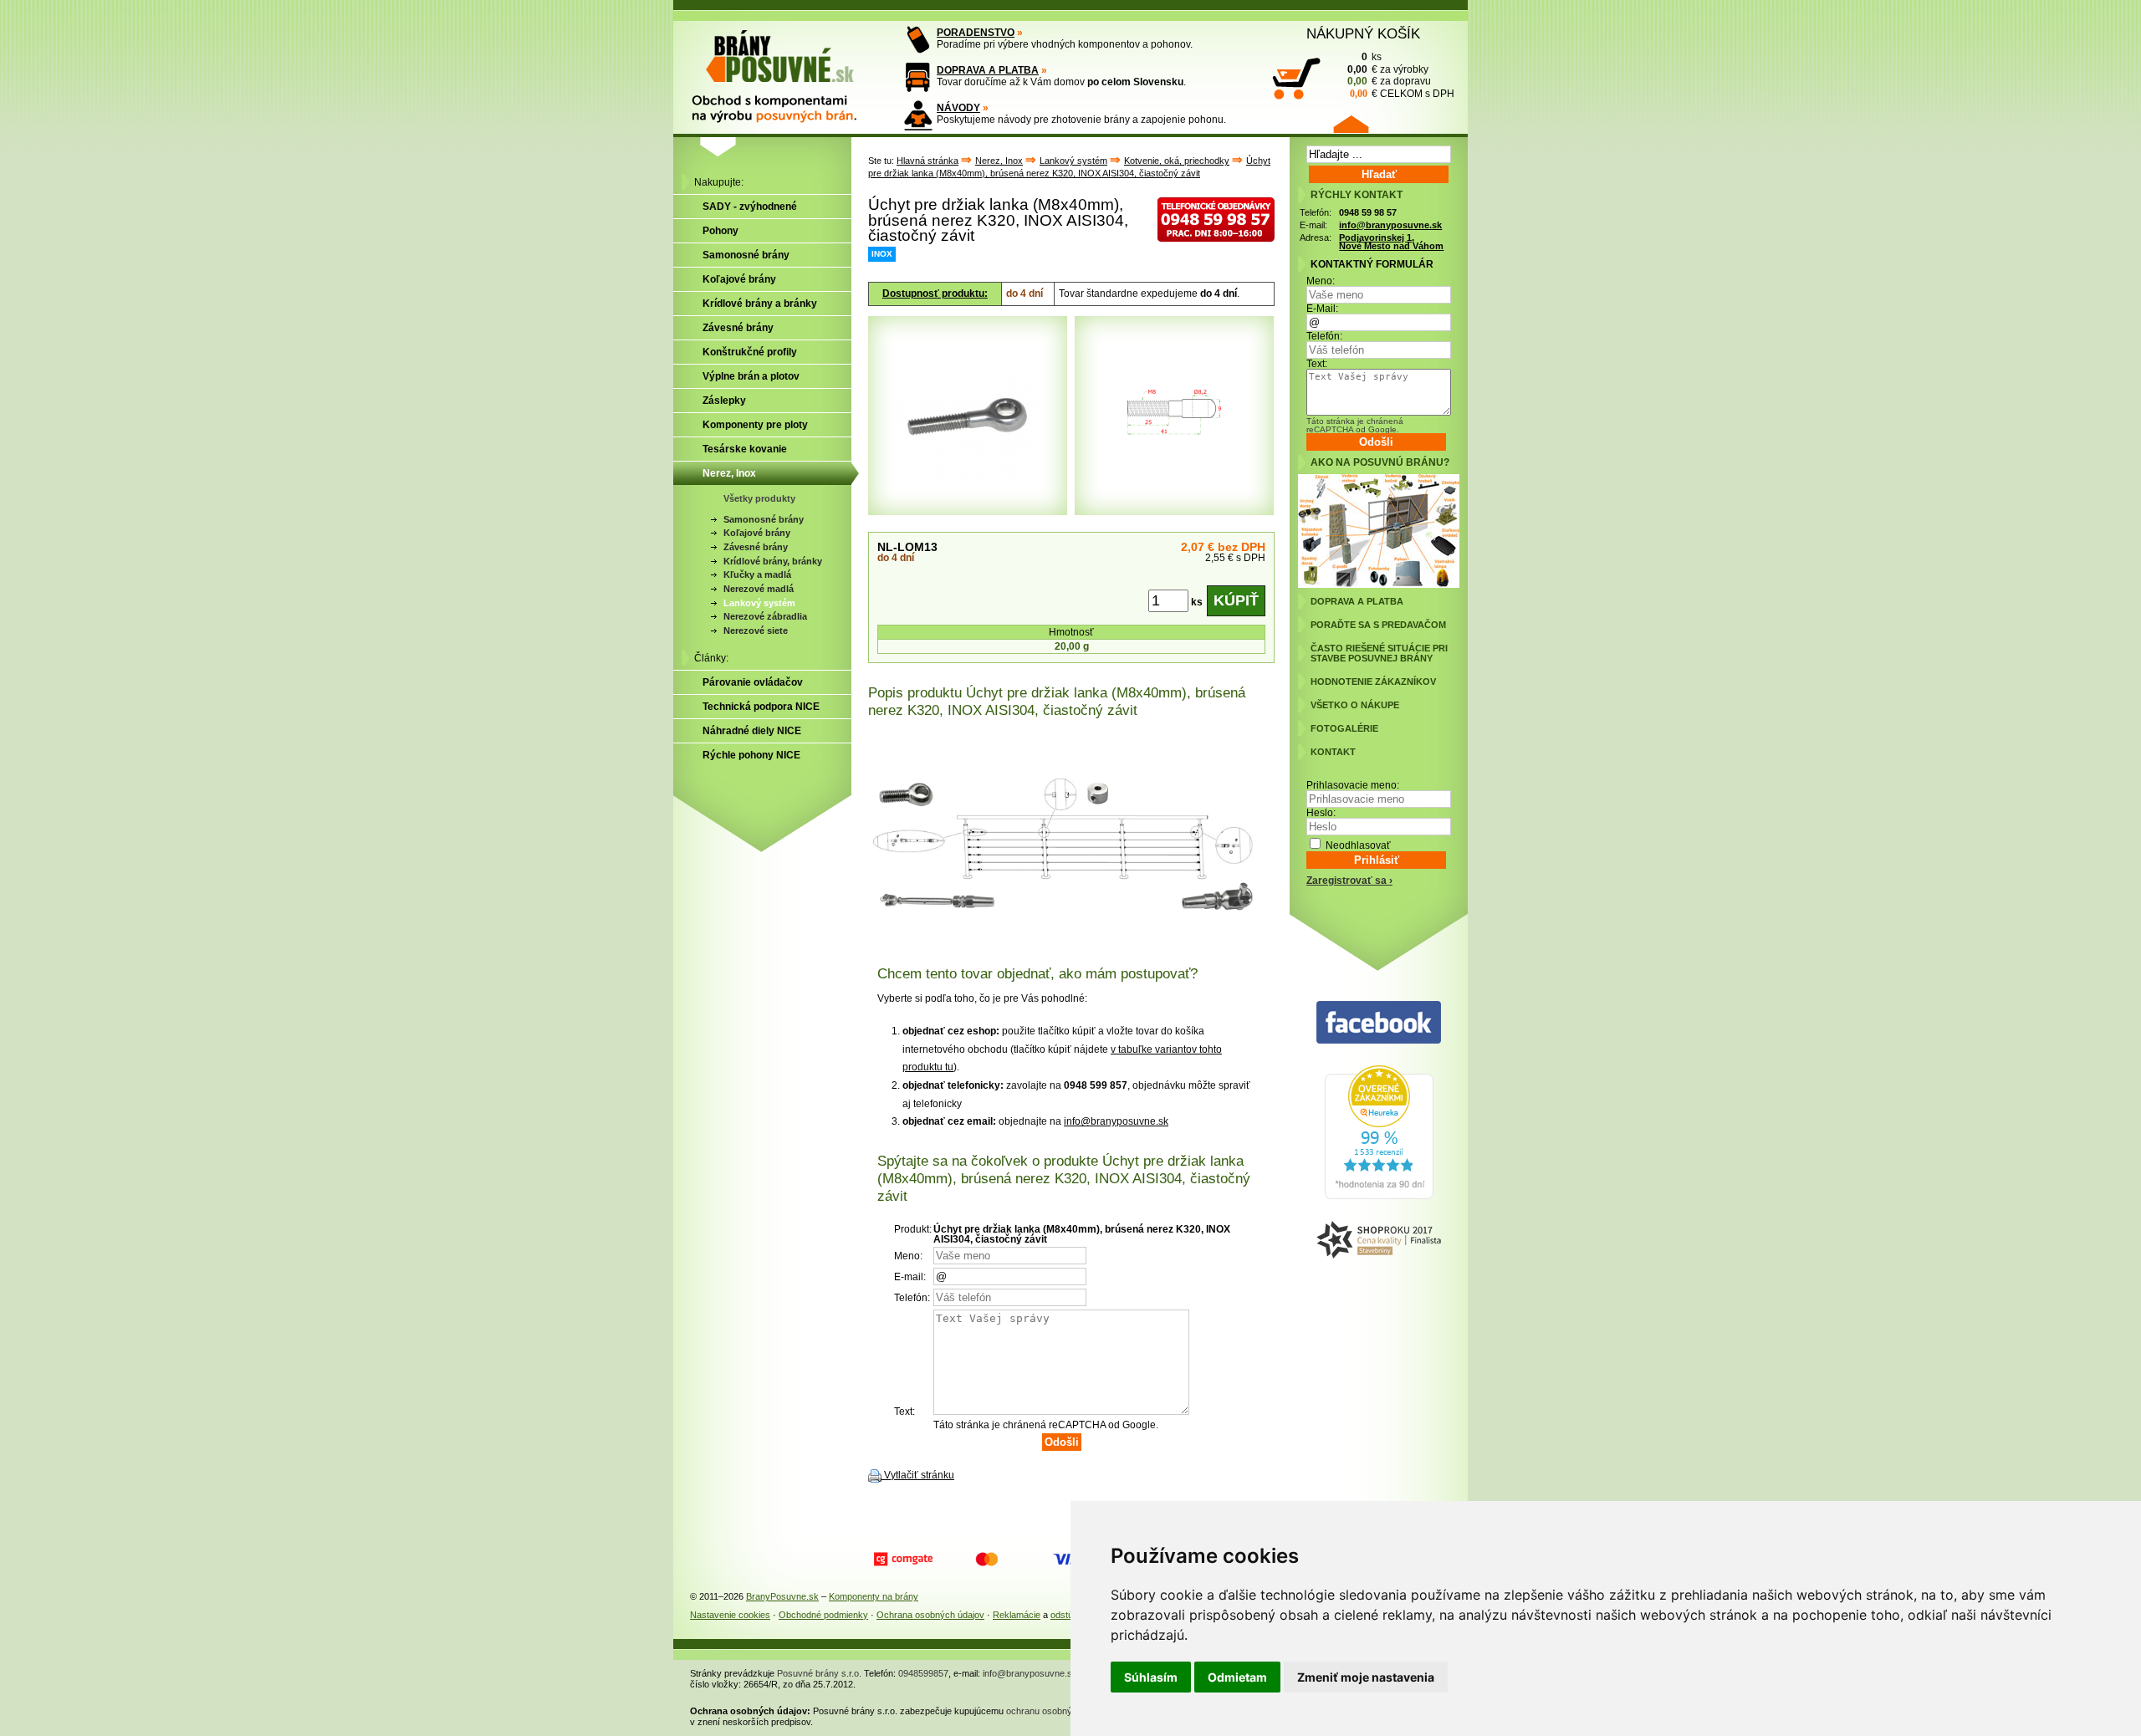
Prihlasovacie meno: (1353, 785)
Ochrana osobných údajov (930, 1615)
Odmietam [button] (1237, 1677)
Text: (1317, 364)
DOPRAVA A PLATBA (988, 70)
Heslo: (1321, 813)
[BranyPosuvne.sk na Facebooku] (1379, 1023)
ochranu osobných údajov (1059, 1711)
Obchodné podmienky (823, 1615)
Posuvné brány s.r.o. (819, 1673)
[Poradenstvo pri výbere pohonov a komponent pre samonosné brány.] (918, 40)
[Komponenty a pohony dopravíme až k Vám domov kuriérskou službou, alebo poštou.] (918, 77)
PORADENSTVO (976, 33)
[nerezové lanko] (1071, 835)
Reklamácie (1017, 1615)
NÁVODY (958, 108)
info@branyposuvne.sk (1116, 1121)
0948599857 (923, 1673)
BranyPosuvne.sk (782, 1596)
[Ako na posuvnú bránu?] (1379, 585)
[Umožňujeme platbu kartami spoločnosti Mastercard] (987, 1560)
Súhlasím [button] (1151, 1677)
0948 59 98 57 (1368, 212)
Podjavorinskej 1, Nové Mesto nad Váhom (1391, 242)
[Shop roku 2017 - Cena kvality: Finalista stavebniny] (1379, 1241)
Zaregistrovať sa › (1349, 881)
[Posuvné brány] (786, 69)
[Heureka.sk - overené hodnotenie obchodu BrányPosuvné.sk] (1379, 1196)
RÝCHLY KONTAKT (1357, 195)
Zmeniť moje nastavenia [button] (1366, 1677)
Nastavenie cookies (730, 1615)
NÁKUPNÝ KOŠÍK (1363, 33)
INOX (882, 254)
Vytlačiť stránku (919, 1475)
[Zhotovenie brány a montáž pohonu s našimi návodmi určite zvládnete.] (918, 115)
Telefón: (1324, 336)
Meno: (1321, 281)
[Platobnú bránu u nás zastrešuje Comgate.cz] (903, 1560)
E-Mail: (1322, 309)
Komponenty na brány (874, 1596)
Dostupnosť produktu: (935, 294)
